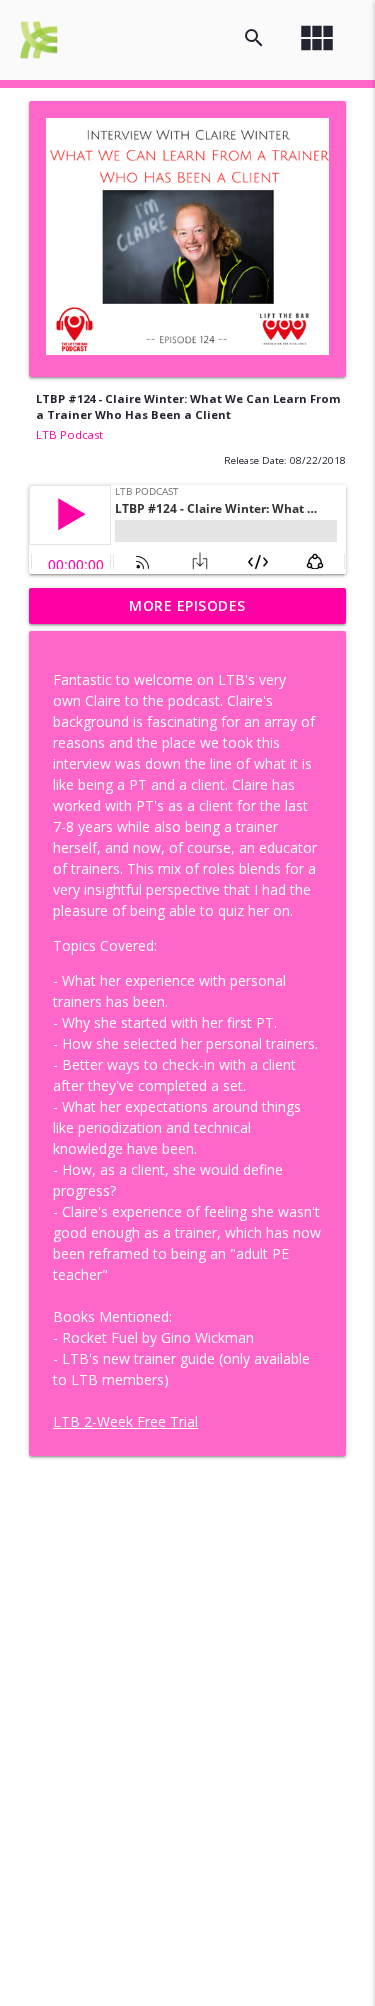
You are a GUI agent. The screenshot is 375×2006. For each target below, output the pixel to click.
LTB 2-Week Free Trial (125, 1421)
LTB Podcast (69, 434)
